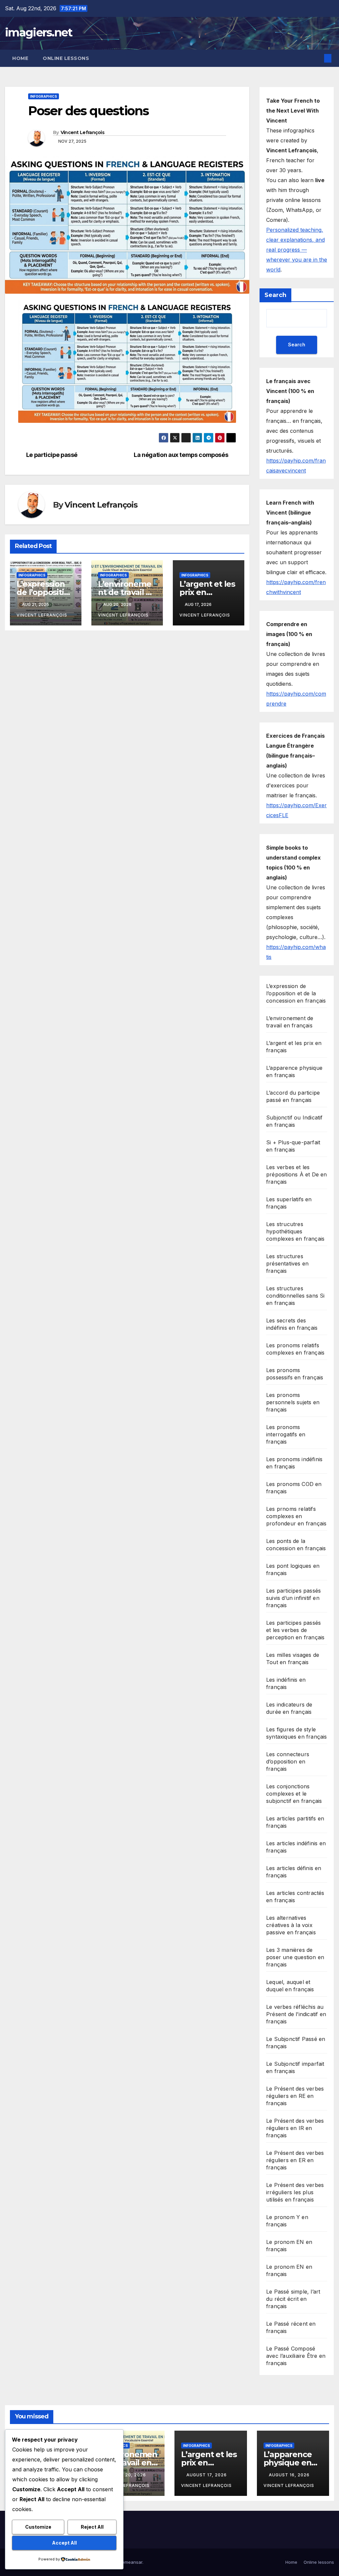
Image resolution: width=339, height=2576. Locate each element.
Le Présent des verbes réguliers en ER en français (295, 2160)
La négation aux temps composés (181, 455)
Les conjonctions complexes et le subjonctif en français (294, 1794)
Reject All (92, 2527)
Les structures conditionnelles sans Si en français (295, 1296)
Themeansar (129, 2562)
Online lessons (66, 58)
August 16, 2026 (290, 2475)
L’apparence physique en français (288, 2463)
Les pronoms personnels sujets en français (293, 1402)
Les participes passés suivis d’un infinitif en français (293, 1598)
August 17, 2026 (207, 2475)
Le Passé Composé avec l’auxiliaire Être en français (296, 2356)
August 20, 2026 (126, 2475)
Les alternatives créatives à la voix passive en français (291, 1925)
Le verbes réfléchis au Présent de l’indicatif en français (296, 2014)
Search (275, 295)
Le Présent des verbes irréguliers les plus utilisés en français (295, 2192)
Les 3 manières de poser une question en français (295, 1957)
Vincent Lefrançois (82, 132)
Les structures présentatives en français (287, 1263)
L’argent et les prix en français (207, 592)
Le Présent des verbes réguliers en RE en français (295, 2096)
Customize (38, 2527)
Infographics (44, 96)
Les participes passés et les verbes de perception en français (295, 1630)
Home (20, 58)
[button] (317, 58)
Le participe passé (52, 455)
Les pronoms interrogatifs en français (286, 1434)
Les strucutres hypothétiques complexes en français (295, 1231)
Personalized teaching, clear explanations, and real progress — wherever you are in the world (297, 250)
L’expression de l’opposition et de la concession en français (296, 993)
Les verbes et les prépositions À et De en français (297, 1174)
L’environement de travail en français (127, 592)
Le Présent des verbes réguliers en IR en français (295, 2128)
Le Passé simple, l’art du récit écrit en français (293, 2299)
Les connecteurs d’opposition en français (288, 1761)
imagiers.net (39, 32)
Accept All (64, 2543)
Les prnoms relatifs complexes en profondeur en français (296, 1516)
